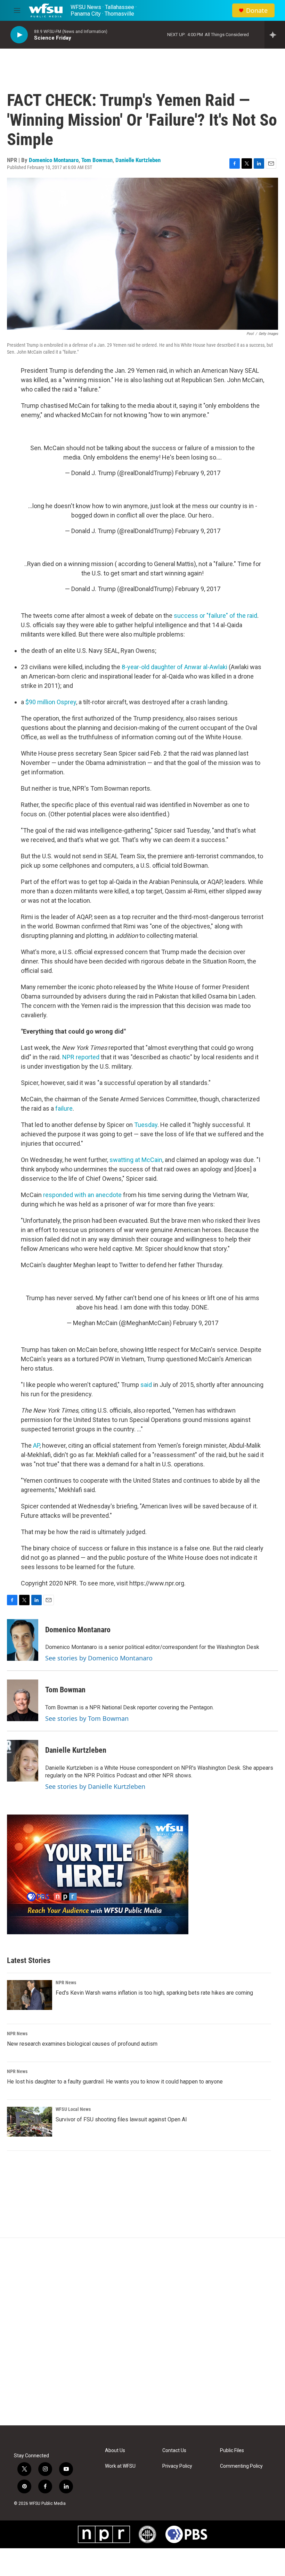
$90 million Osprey (51, 702)
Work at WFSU (120, 2466)
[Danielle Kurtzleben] (23, 1761)
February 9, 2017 (198, 473)
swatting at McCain (136, 1160)
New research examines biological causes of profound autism (82, 2044)
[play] (19, 35)
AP (36, 1445)
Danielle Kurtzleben (138, 160)
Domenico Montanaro (54, 160)
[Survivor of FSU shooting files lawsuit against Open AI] (30, 2122)
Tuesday (146, 1125)
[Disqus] (142, 2332)
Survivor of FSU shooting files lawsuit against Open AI (121, 2119)
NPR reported (81, 1057)
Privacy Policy (177, 2466)
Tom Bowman (97, 160)
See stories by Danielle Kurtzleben (95, 1786)
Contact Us (174, 2451)
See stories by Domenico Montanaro (99, 1658)
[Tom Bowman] (23, 1700)
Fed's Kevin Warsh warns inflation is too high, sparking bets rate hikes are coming (154, 1993)
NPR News (66, 1982)
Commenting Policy (241, 2466)
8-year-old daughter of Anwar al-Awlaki (174, 667)
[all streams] (275, 35)
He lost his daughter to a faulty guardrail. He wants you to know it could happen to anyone (115, 2082)
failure (64, 1108)
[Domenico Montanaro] (23, 1640)
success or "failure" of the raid (215, 616)
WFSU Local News (73, 2109)
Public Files (232, 2451)
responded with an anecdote (83, 1195)
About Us (115, 2451)
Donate (257, 11)
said (146, 1385)
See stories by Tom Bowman (87, 1718)
